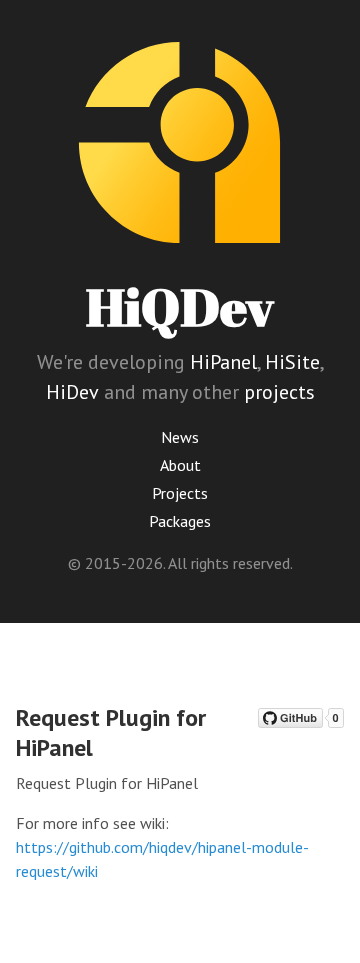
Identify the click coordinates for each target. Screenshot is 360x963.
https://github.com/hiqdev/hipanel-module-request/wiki (162, 859)
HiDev (72, 392)
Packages (180, 521)
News (180, 437)
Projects (180, 493)
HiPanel (223, 362)
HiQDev (180, 306)
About (180, 465)
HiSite (292, 362)
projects (279, 392)
